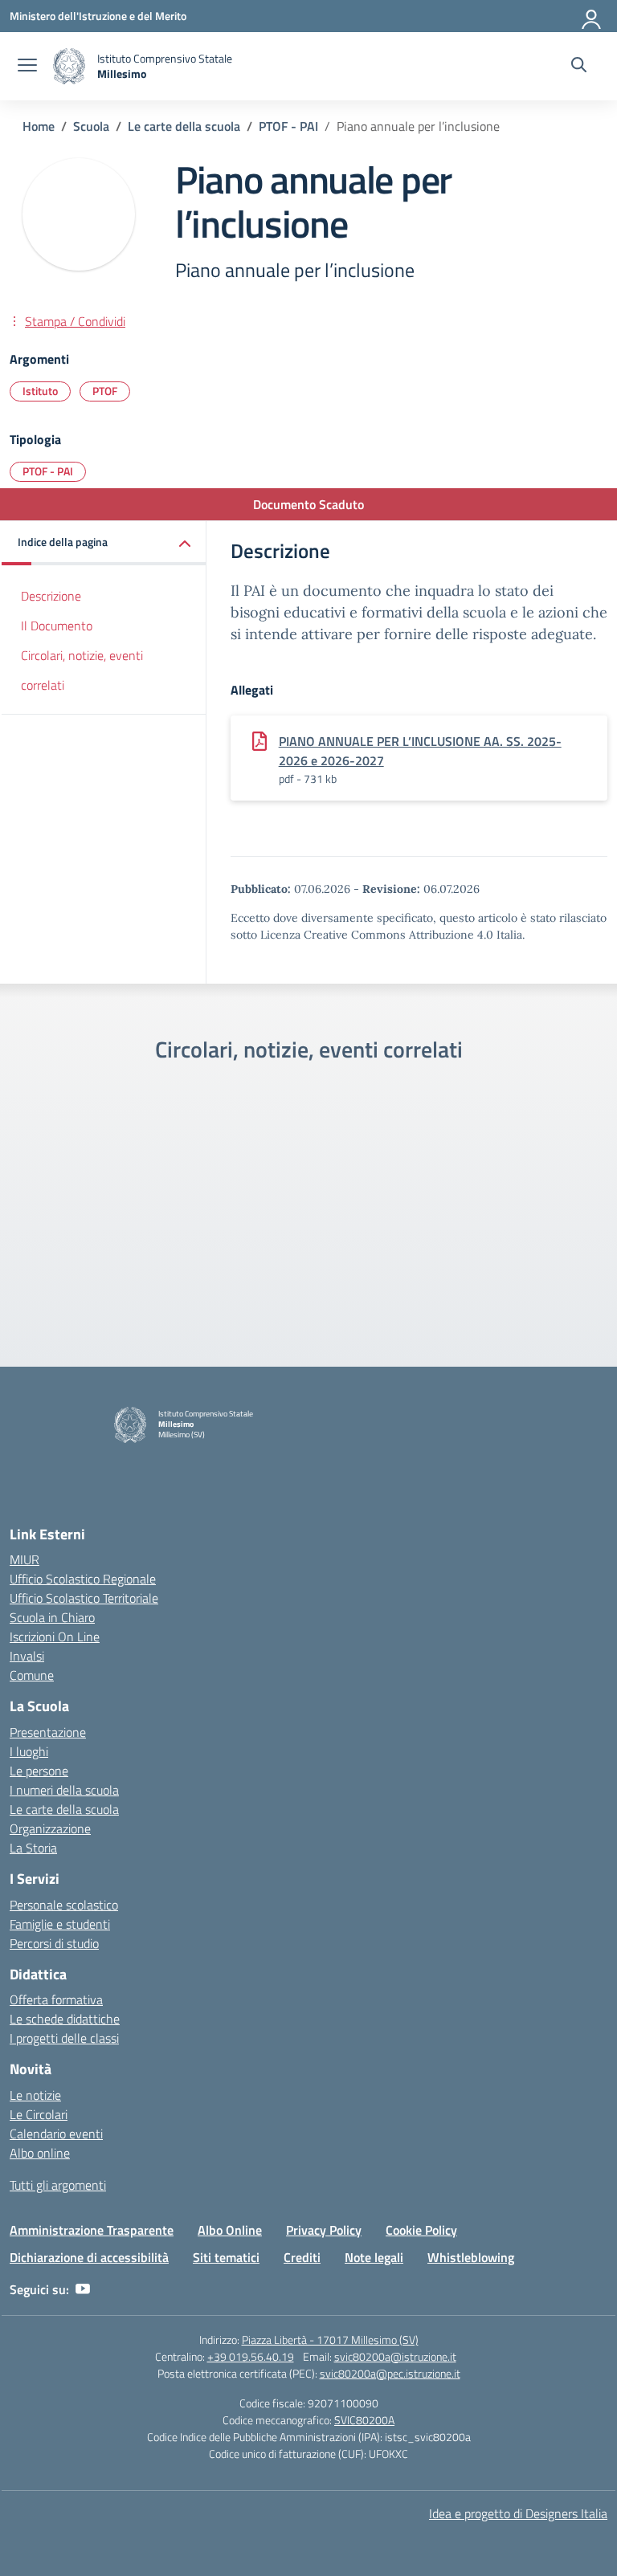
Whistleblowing (471, 2257)
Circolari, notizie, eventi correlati (82, 670)
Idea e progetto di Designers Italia (518, 2513)
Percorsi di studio (54, 1943)
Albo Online (230, 2230)
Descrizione (51, 596)
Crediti (302, 2257)
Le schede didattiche (65, 2019)
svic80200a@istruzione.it (395, 2356)
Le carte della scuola (64, 1809)
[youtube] (83, 2289)
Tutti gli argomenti (58, 2185)
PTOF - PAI (48, 471)
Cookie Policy (421, 2230)
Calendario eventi (56, 2134)
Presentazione (48, 1732)
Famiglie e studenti (60, 1924)
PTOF (105, 391)
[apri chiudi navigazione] (27, 67)
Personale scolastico (64, 1905)
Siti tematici (226, 2257)
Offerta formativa (56, 1999)
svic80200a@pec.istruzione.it (390, 2373)
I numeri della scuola (64, 1790)
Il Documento (57, 626)
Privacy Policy (324, 2230)
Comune (32, 1675)
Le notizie (35, 2095)
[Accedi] (592, 16)
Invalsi (27, 1656)
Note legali (374, 2257)
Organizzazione (50, 1828)
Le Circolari (39, 2114)
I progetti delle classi (64, 2038)
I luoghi (29, 1751)
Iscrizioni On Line (55, 1636)
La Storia (33, 1848)
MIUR (25, 1559)
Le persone (39, 1771)
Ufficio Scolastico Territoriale (84, 1598)
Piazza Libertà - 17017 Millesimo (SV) (330, 2340)
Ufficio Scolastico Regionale (83, 1579)
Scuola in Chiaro (52, 1617)
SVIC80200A (364, 2420)
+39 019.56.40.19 (251, 2356)
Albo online (40, 2153)
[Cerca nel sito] (579, 67)
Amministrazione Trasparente (92, 2230)
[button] (104, 543)
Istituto (40, 391)
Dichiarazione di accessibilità (89, 2257)
